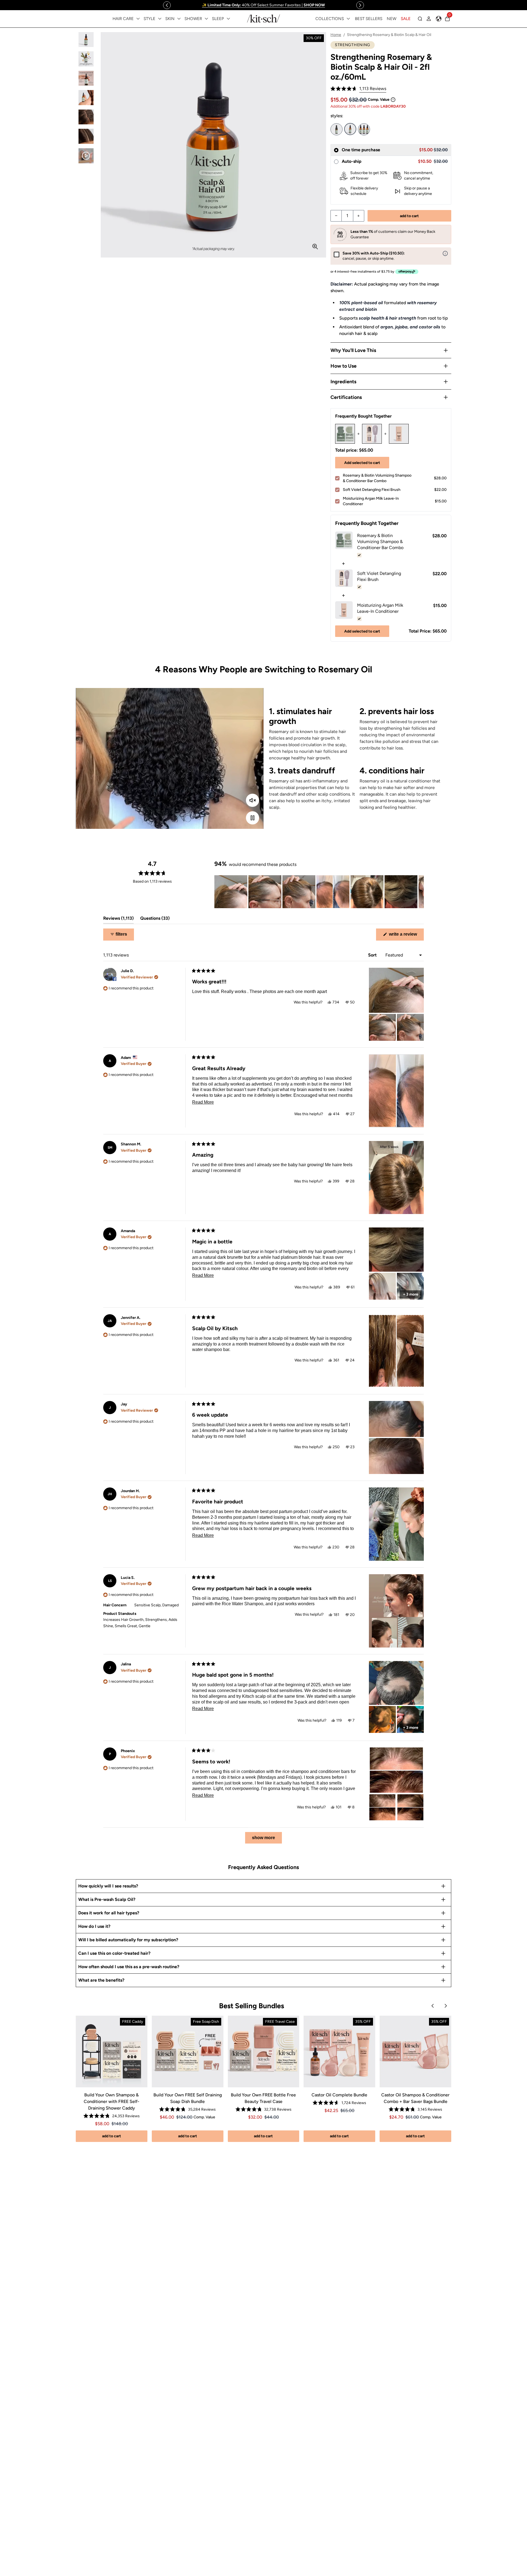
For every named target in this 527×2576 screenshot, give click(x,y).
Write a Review (406, 936)
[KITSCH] (263, 19)
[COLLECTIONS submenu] (348, 19)
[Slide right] (360, 5)
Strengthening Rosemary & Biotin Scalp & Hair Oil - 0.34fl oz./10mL (337, 129)
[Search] (420, 19)
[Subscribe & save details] (445, 253)
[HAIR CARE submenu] (138, 19)
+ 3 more (411, 1294)
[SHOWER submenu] (206, 19)
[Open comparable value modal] (393, 100)
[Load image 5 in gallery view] (86, 117)
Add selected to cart (362, 463)
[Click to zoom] (315, 247)
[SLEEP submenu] (228, 19)
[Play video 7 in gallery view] (86, 156)
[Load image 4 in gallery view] (86, 98)
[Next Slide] (419, 892)
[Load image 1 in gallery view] (86, 40)
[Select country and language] (439, 19)
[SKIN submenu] (179, 19)
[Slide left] (167, 5)
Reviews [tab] (118, 920)
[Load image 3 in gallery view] (86, 78)
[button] (358, 89)
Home (336, 35)
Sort (373, 955)
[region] (263, 5)
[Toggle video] (253, 818)
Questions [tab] (155, 920)
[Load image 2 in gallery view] (86, 59)
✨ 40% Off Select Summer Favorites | (263, 5)
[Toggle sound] (253, 800)
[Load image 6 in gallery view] (86, 136)
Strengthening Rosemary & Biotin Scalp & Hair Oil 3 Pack (364, 129)
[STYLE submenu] (160, 19)
